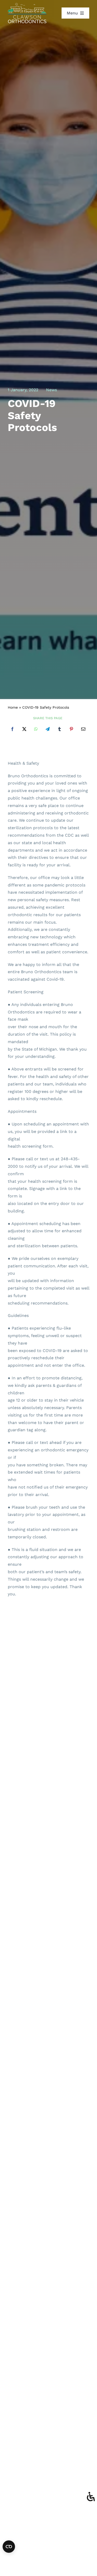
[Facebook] (12, 729)
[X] (24, 729)
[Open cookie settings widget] (9, 2547)
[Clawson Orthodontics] (27, 5)
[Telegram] (48, 729)
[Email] (83, 729)
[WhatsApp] (36, 729)
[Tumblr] (59, 729)
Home (13, 707)
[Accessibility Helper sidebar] (91, 2497)
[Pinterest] (71, 729)
